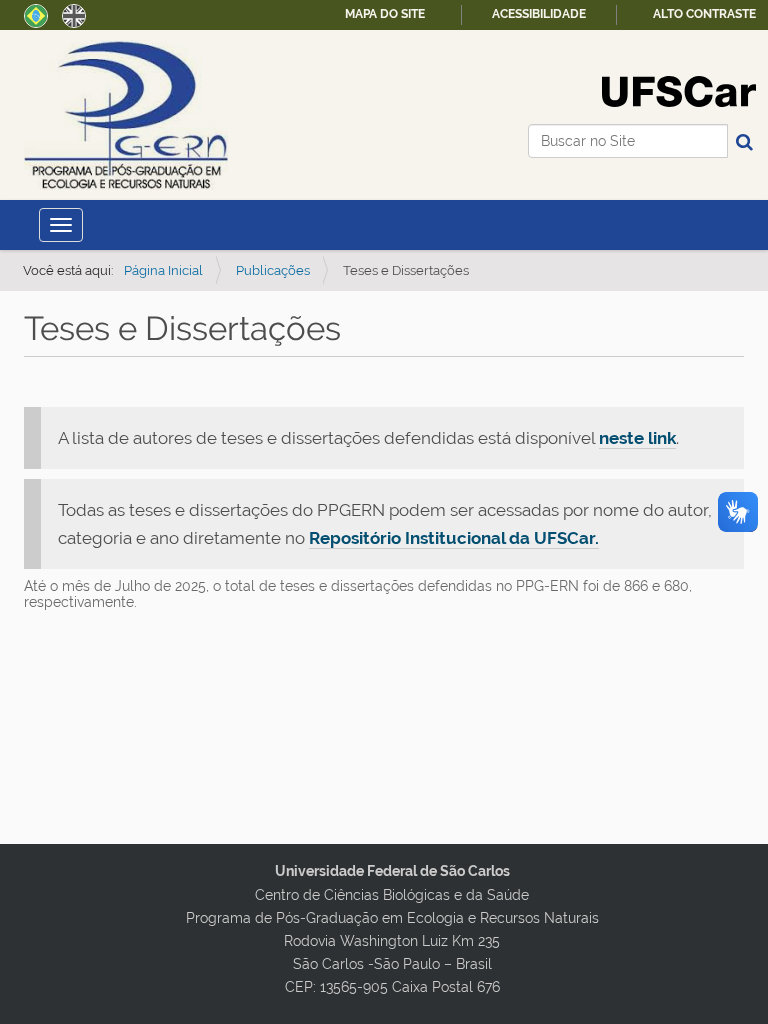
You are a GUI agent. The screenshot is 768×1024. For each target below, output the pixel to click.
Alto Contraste (704, 14)
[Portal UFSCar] (679, 90)
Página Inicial (163, 270)
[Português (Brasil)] (126, 115)
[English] (74, 14)
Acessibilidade (539, 14)
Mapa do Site (385, 14)
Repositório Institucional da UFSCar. (454, 538)
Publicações (273, 270)
